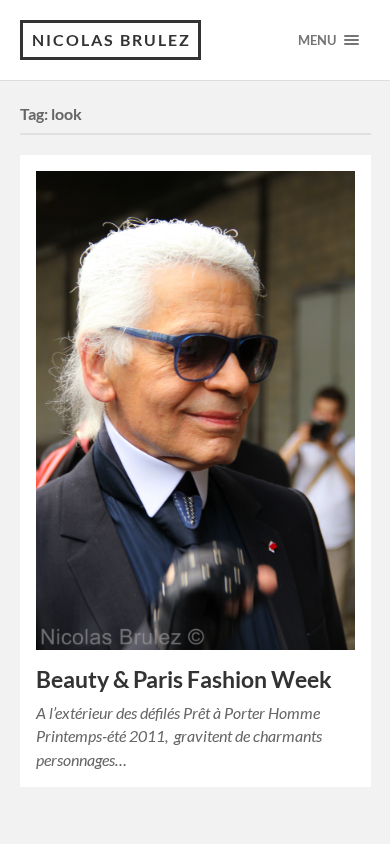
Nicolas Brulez (111, 39)
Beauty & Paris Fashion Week (184, 679)
